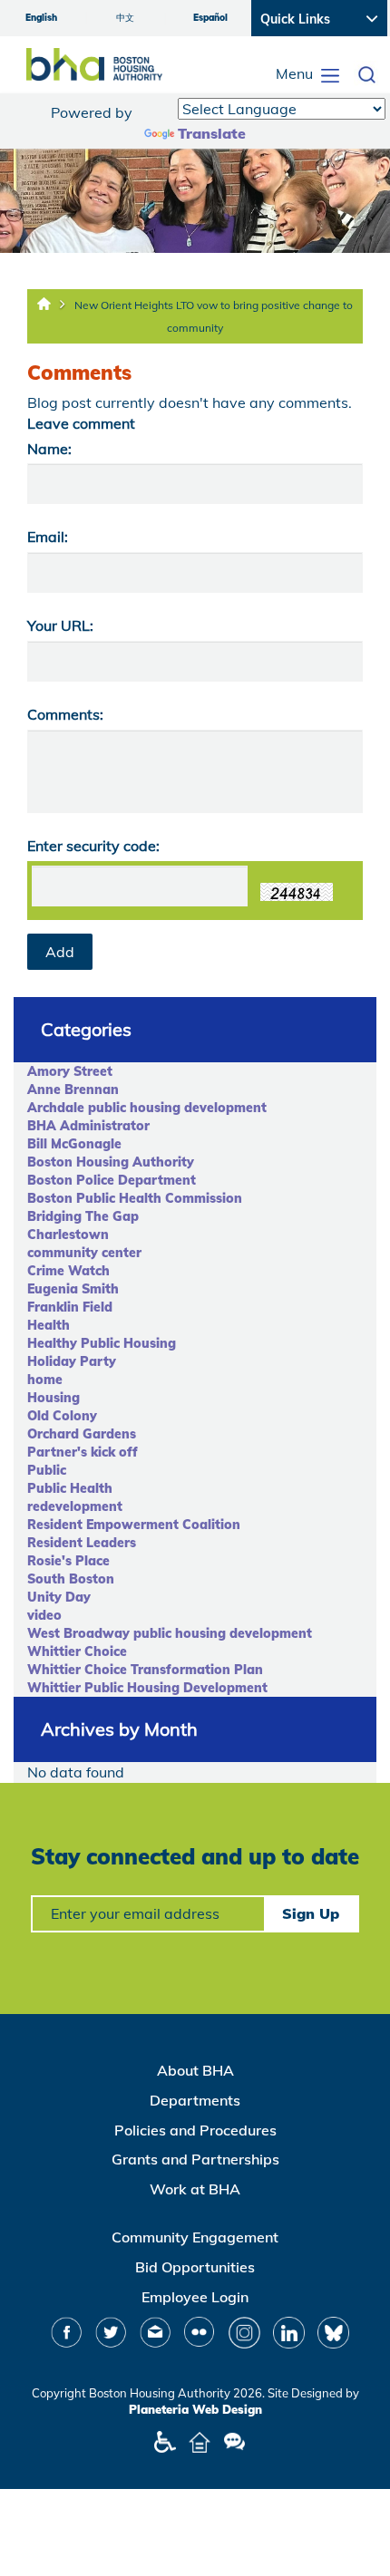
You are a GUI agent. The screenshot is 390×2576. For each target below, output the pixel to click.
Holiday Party (72, 1361)
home (45, 1380)
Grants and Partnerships (195, 2159)
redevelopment (75, 1506)
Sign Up (311, 1913)
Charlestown (68, 1235)
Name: (49, 449)
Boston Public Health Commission (135, 1198)
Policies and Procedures (195, 2130)
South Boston (71, 1579)
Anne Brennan (73, 1089)
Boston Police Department (112, 1180)
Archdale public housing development (147, 1108)
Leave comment (81, 423)
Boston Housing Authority (111, 1162)
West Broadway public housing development (170, 1633)
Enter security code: (93, 846)
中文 (125, 18)
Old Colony (62, 1416)
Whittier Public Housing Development (147, 1688)
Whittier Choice (77, 1651)
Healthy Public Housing (102, 1343)
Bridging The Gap (83, 1216)
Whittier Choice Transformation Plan (145, 1670)
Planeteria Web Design (195, 2409)
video (44, 1615)
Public (47, 1470)
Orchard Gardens (82, 1434)
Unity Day (59, 1597)
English (41, 18)
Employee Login (195, 2297)
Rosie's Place (68, 1561)
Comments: (65, 714)
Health (49, 1325)
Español (210, 18)
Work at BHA (195, 2189)
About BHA (195, 2070)
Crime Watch (68, 1271)
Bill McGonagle (74, 1144)
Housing (54, 1398)
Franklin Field (70, 1307)
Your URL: (60, 625)
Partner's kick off (83, 1452)
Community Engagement (195, 2237)
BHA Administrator (88, 1126)
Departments (195, 2100)
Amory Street (70, 1071)
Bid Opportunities (195, 2267)
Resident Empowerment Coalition (134, 1525)
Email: (48, 537)
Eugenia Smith (73, 1289)
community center (84, 1253)
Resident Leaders (82, 1543)
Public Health (70, 1488)
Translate (212, 133)
